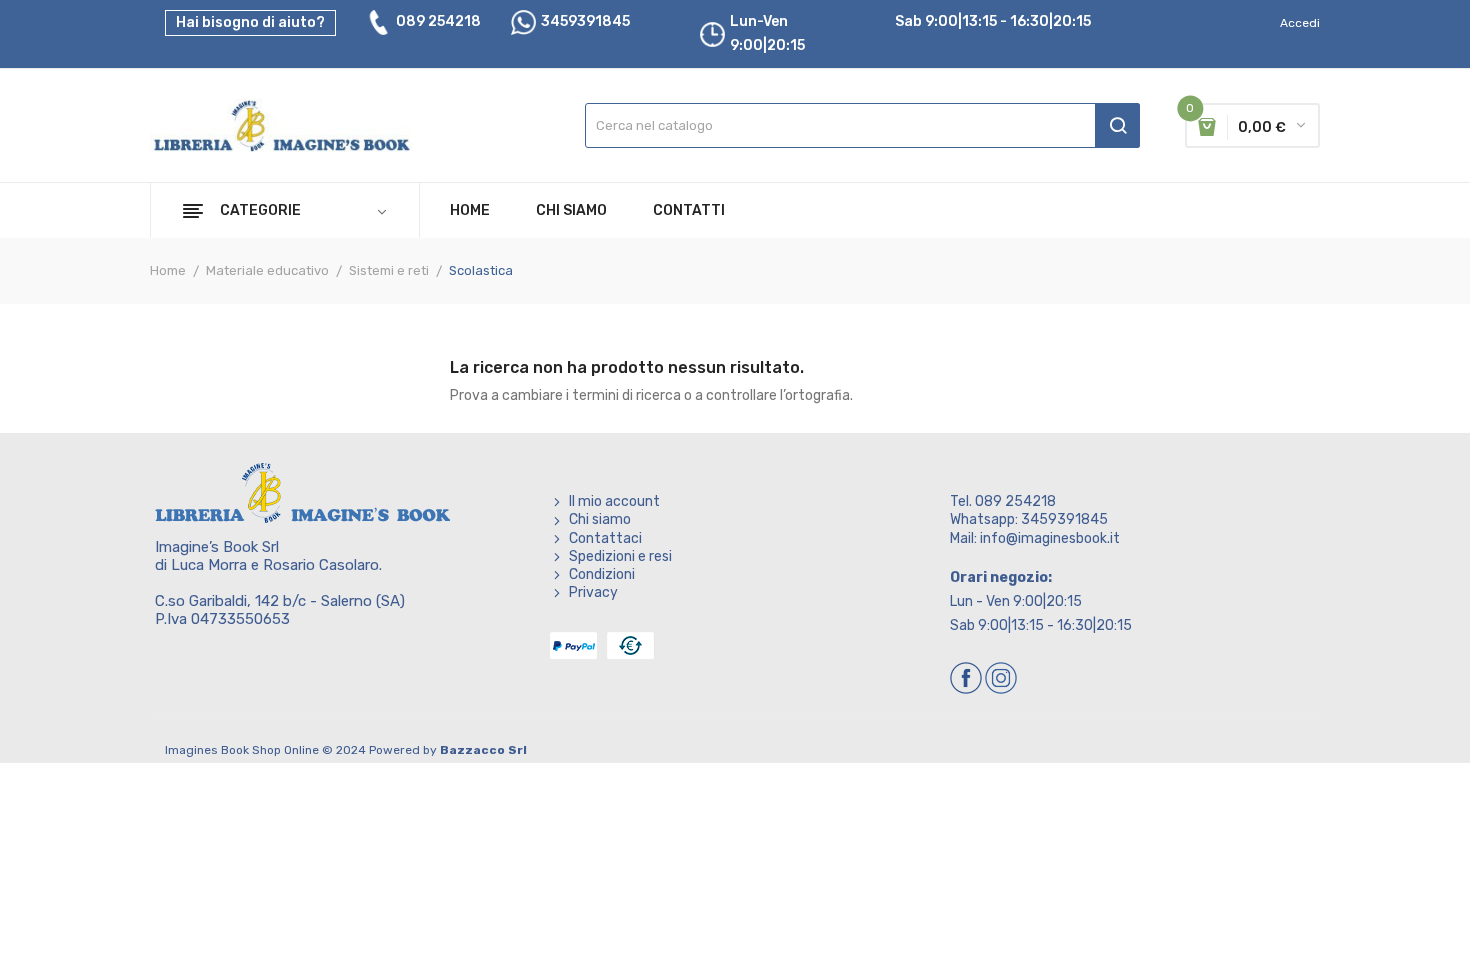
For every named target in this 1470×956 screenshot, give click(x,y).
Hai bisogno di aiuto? (250, 22)
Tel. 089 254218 (1003, 501)
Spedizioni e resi (620, 556)
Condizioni (602, 574)
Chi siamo (600, 519)
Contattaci (605, 538)
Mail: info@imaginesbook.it (1035, 538)
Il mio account (614, 501)
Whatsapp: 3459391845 (1029, 519)
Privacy (593, 592)
